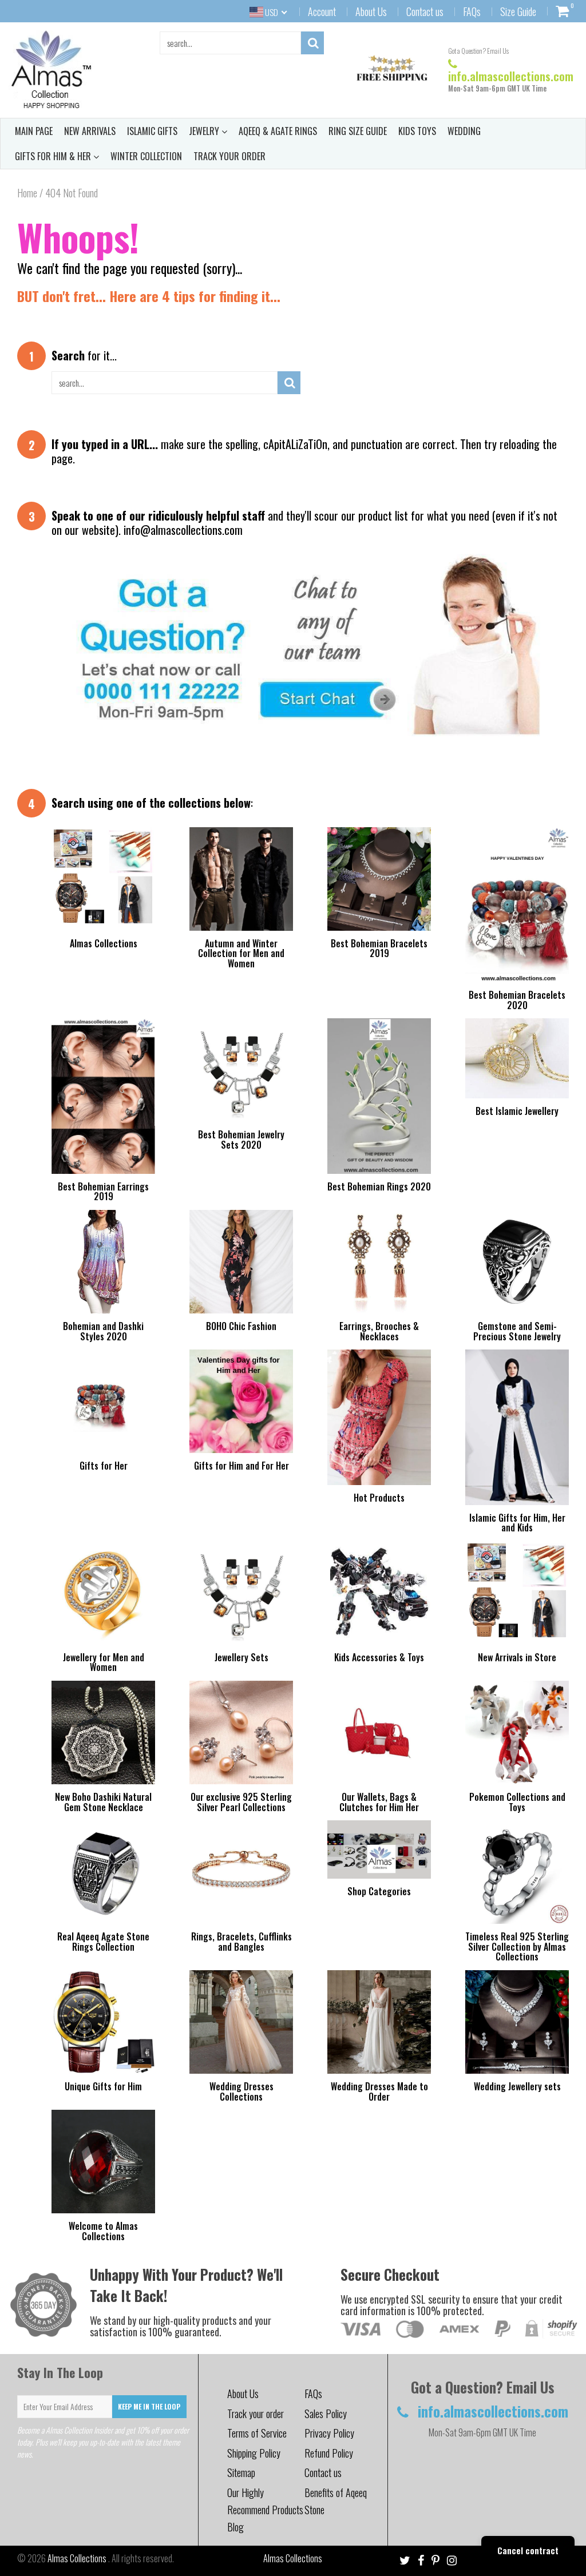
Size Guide (518, 11)
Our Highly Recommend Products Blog (265, 2510)
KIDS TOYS (417, 131)
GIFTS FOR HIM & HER (54, 156)
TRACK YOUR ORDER (229, 156)
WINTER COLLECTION (146, 156)
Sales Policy (326, 2414)
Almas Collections (78, 2558)
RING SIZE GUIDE (358, 131)
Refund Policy (329, 2453)
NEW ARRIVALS (90, 131)
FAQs (472, 11)
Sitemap (241, 2472)
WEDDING (464, 131)
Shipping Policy (254, 2453)
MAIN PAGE (34, 131)
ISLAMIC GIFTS (152, 131)
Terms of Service (257, 2433)
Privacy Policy (329, 2433)
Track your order (256, 2414)
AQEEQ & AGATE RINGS (278, 131)
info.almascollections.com (511, 76)
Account (322, 11)
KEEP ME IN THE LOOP (149, 2406)
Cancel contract (528, 2550)
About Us (371, 11)
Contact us (425, 11)
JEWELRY (205, 131)
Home (27, 193)
